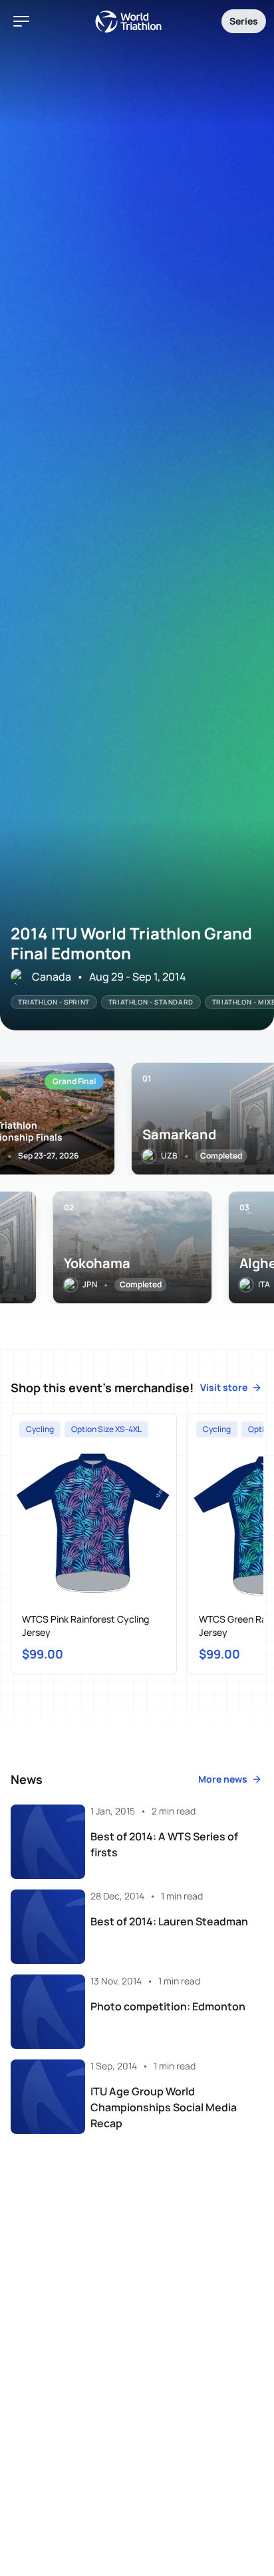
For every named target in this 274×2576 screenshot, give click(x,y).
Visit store (224, 1387)
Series (244, 21)
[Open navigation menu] (21, 21)
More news (223, 1779)
